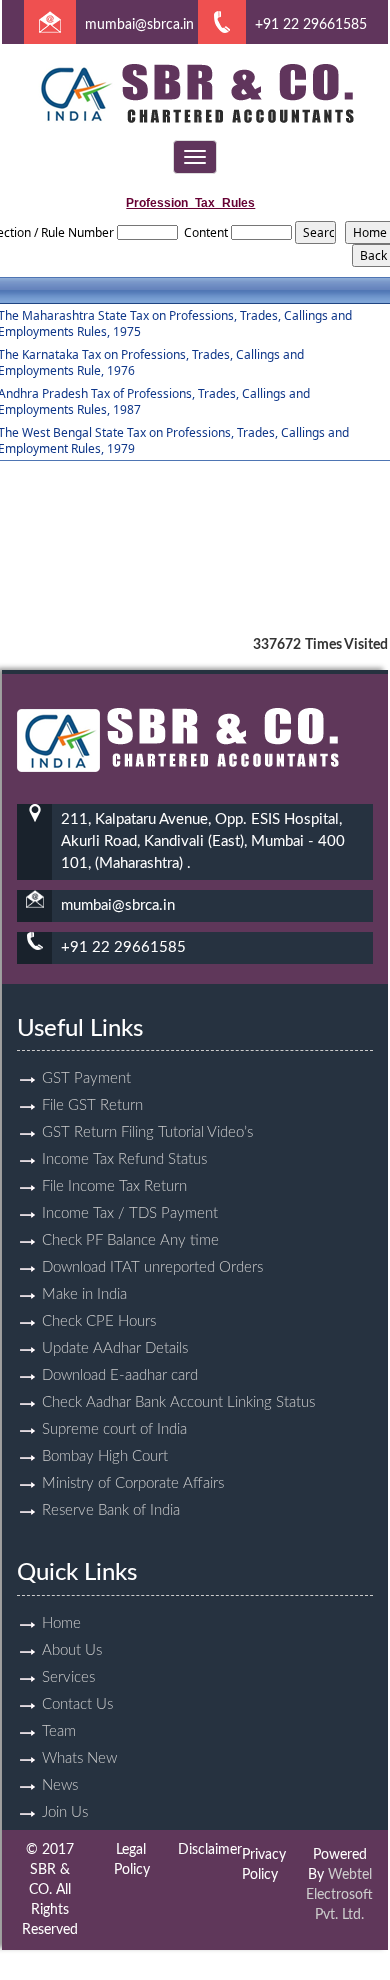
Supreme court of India (114, 1429)
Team (59, 1731)
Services (68, 1677)
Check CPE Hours (99, 1321)
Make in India (84, 1294)
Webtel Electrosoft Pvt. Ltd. (339, 1895)
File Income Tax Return (114, 1186)
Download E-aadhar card (120, 1375)
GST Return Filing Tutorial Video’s (147, 1132)
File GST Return (92, 1105)
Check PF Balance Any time (130, 1240)
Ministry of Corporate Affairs (133, 1483)
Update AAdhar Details (115, 1348)
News (60, 1785)
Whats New (79, 1758)
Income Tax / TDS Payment (130, 1213)
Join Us (65, 1812)
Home (61, 1623)
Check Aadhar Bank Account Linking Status (178, 1402)
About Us (72, 1650)
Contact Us (77, 1704)
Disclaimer (210, 1850)
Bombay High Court (105, 1456)
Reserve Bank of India (111, 1510)
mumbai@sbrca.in (139, 25)
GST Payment (86, 1078)
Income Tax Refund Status (124, 1159)
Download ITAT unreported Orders (152, 1267)
